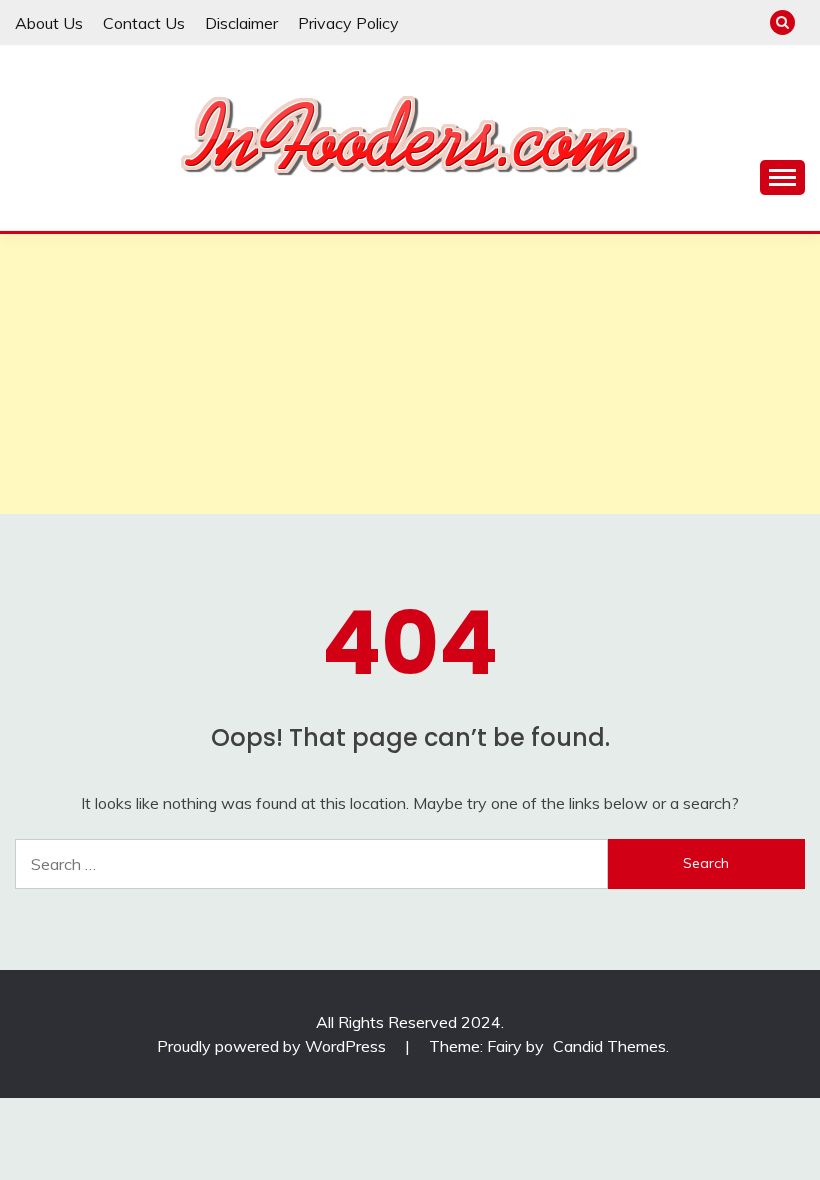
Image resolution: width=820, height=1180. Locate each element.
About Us (49, 23)
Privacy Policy (348, 23)
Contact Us (144, 23)
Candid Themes (609, 1046)
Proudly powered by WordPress (273, 1046)
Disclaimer (241, 23)
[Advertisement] (410, 374)
